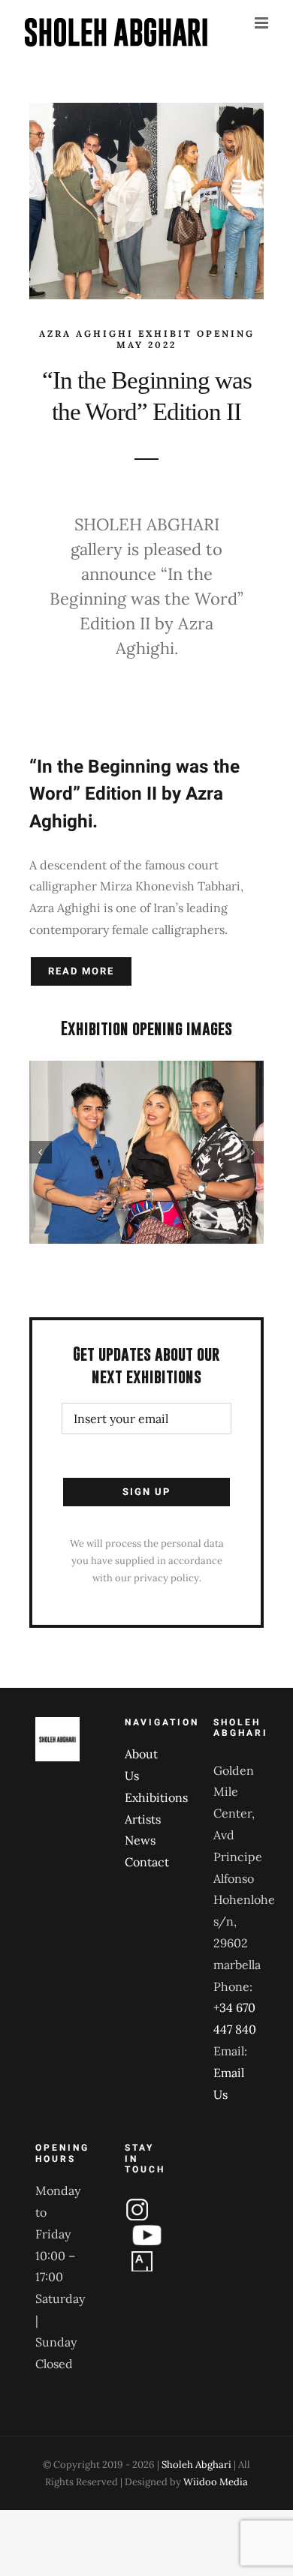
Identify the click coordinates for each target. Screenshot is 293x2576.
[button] (41, 1152)
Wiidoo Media (216, 2482)
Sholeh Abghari (196, 2465)
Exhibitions (147, 1797)
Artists (143, 1819)
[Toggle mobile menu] (263, 23)
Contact (147, 1862)
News (140, 1840)
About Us (141, 1765)
